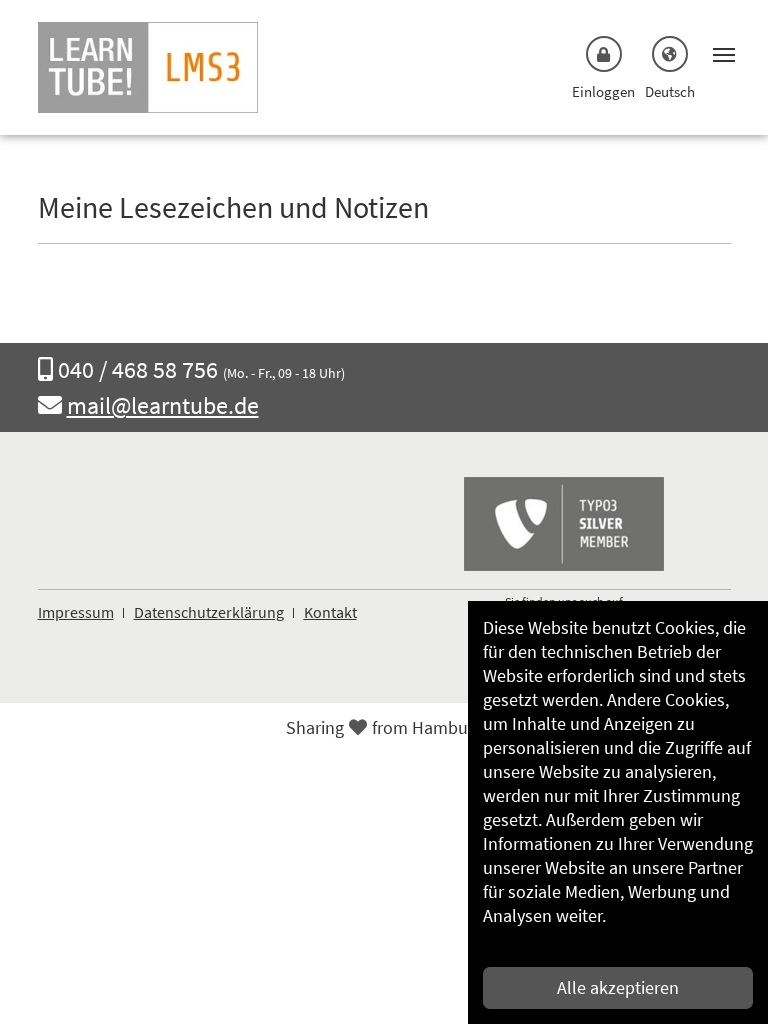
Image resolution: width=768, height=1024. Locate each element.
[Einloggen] (604, 54)
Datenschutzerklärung (209, 612)
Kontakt (330, 612)
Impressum (76, 612)
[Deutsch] (670, 54)
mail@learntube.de (163, 406)
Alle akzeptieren (618, 987)
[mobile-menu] (719, 53)
